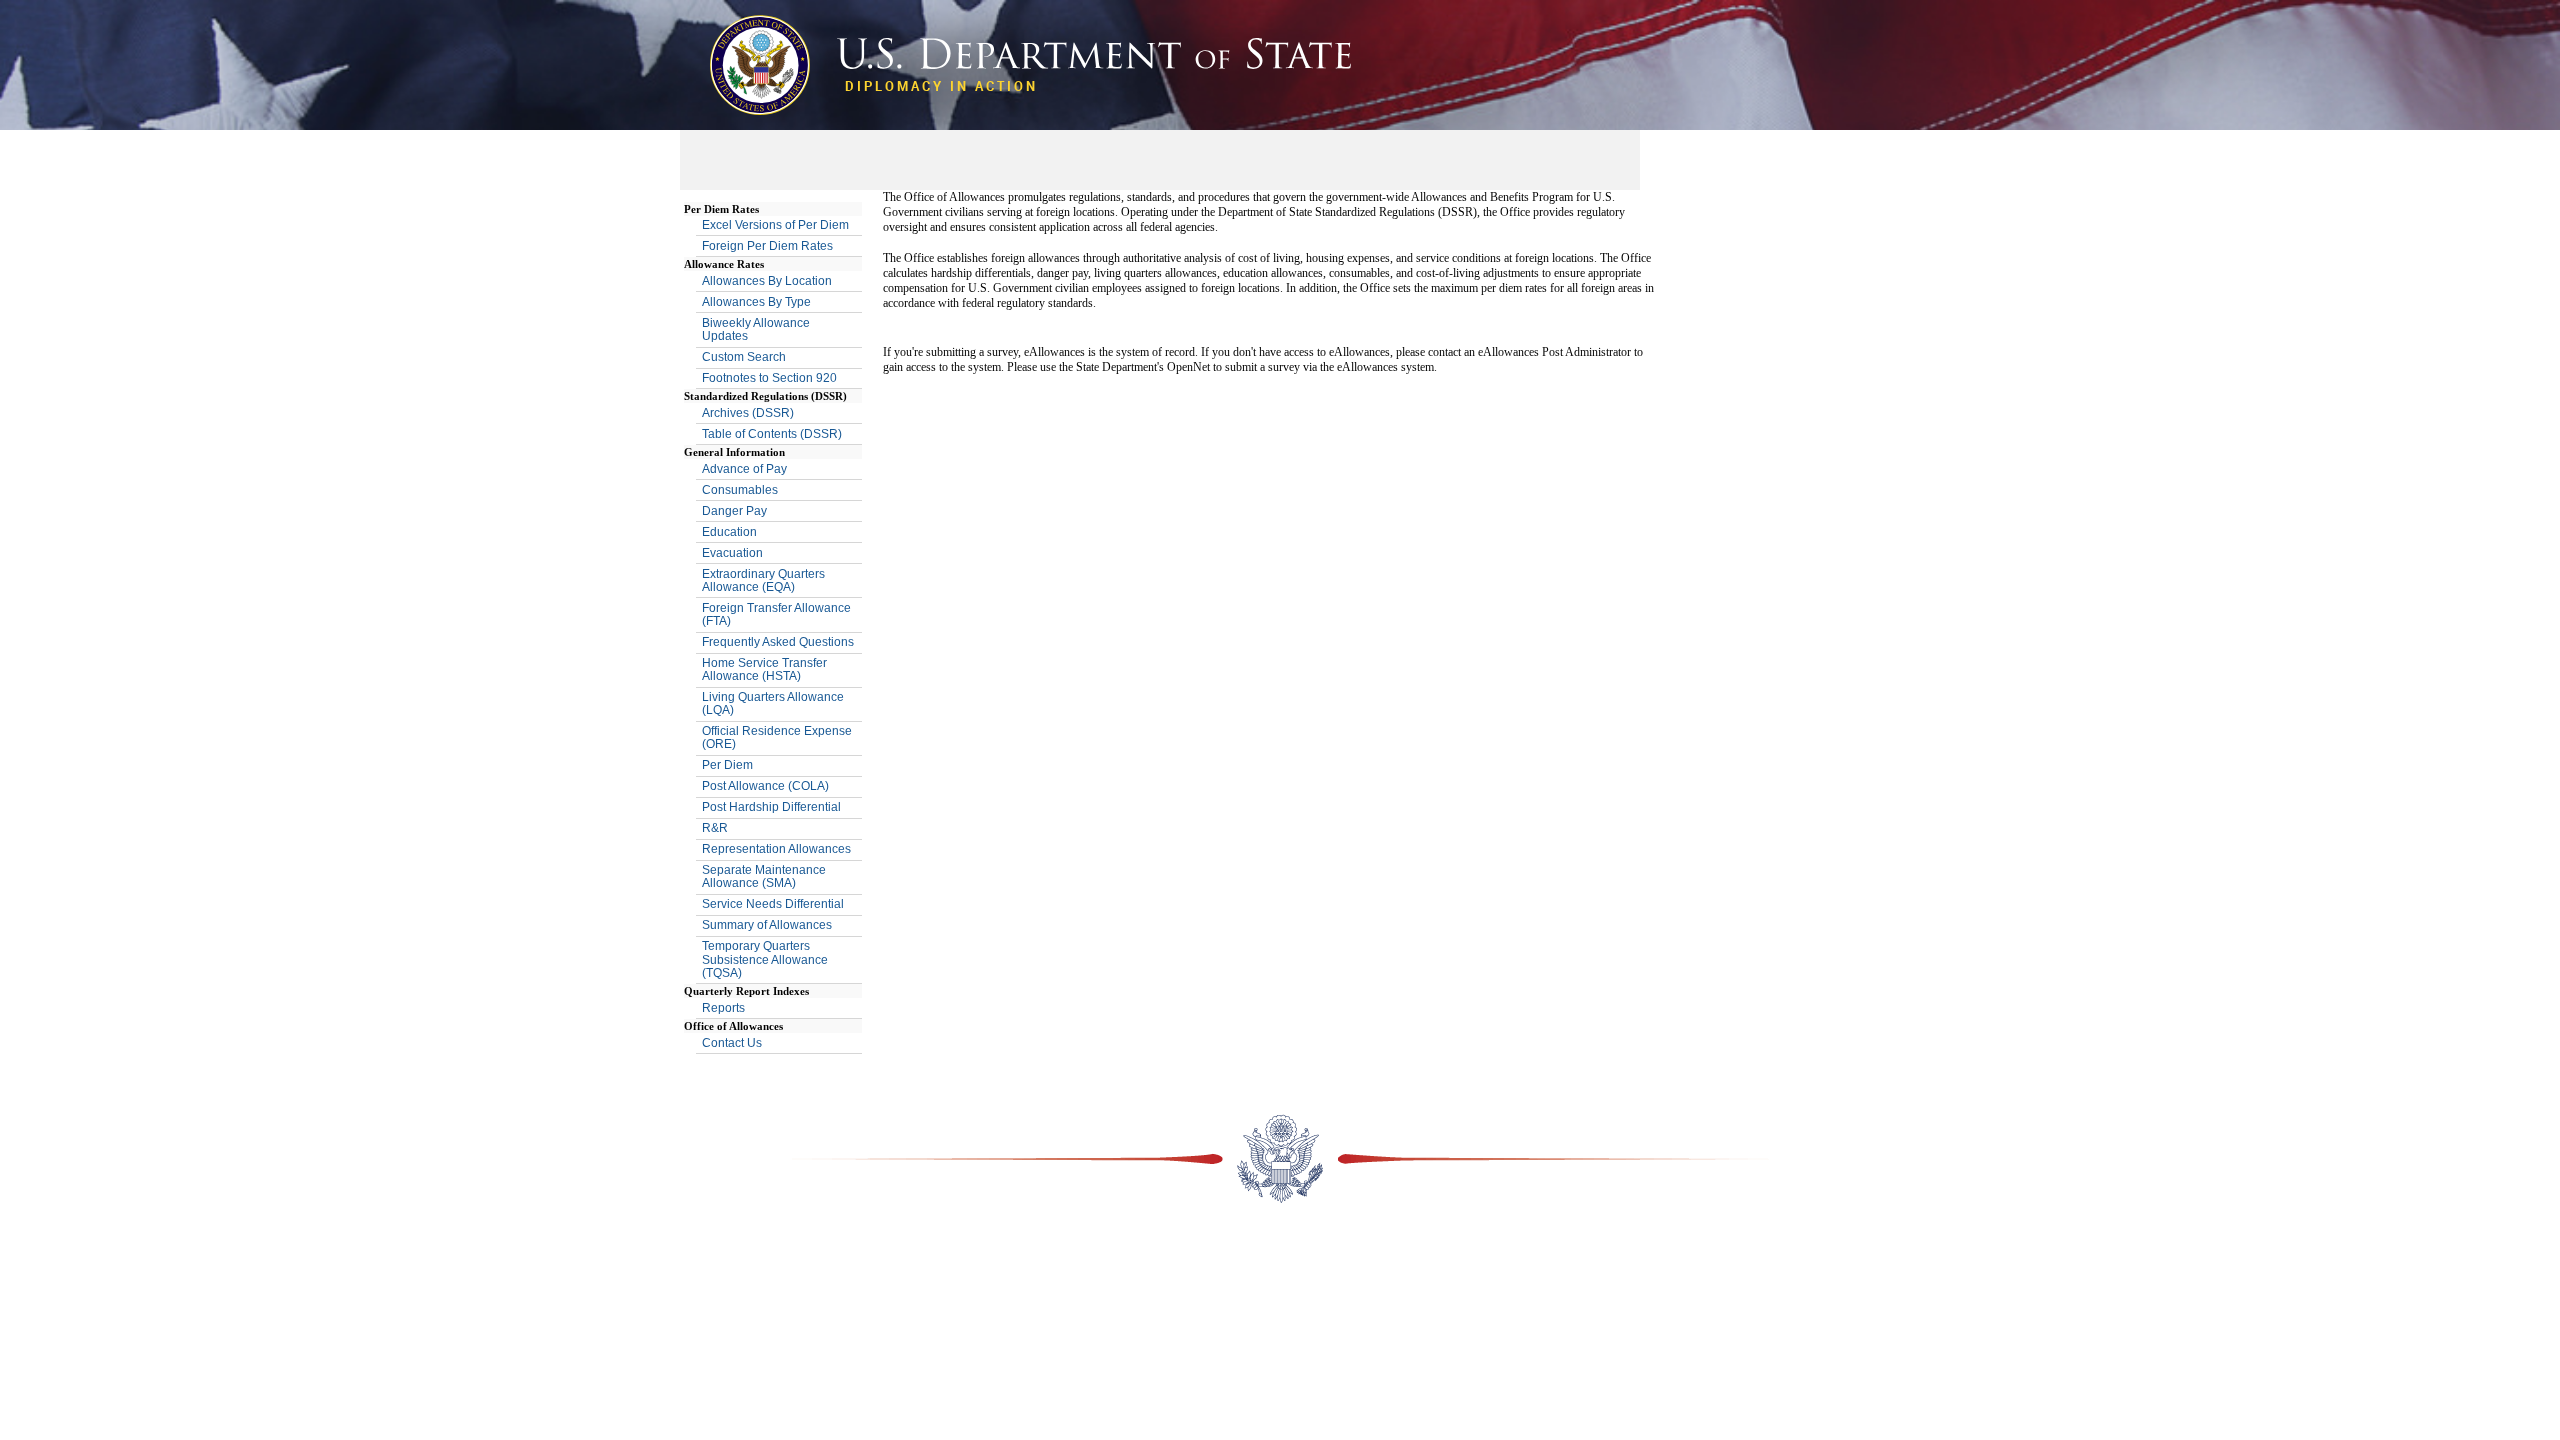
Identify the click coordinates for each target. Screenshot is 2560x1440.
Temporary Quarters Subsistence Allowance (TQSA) (765, 959)
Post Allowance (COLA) (765, 786)
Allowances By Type (756, 302)
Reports (723, 1008)
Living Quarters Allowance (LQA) (773, 703)
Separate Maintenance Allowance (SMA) (764, 876)
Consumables (740, 490)
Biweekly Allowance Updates (756, 329)
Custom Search (744, 357)
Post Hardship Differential (771, 807)
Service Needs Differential (773, 904)
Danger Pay (734, 511)
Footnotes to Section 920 (769, 378)
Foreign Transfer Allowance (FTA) (776, 614)
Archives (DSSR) (748, 413)
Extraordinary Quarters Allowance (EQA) (763, 580)
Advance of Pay (744, 469)
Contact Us (732, 1043)
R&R (715, 828)
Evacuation (732, 553)
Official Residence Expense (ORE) (777, 737)
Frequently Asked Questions (778, 642)
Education (729, 532)
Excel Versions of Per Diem (775, 225)
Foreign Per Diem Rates (767, 246)
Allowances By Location (767, 281)
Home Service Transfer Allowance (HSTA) (764, 669)
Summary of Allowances (767, 925)
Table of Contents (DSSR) (772, 434)
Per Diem (727, 765)
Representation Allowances (776, 849)
